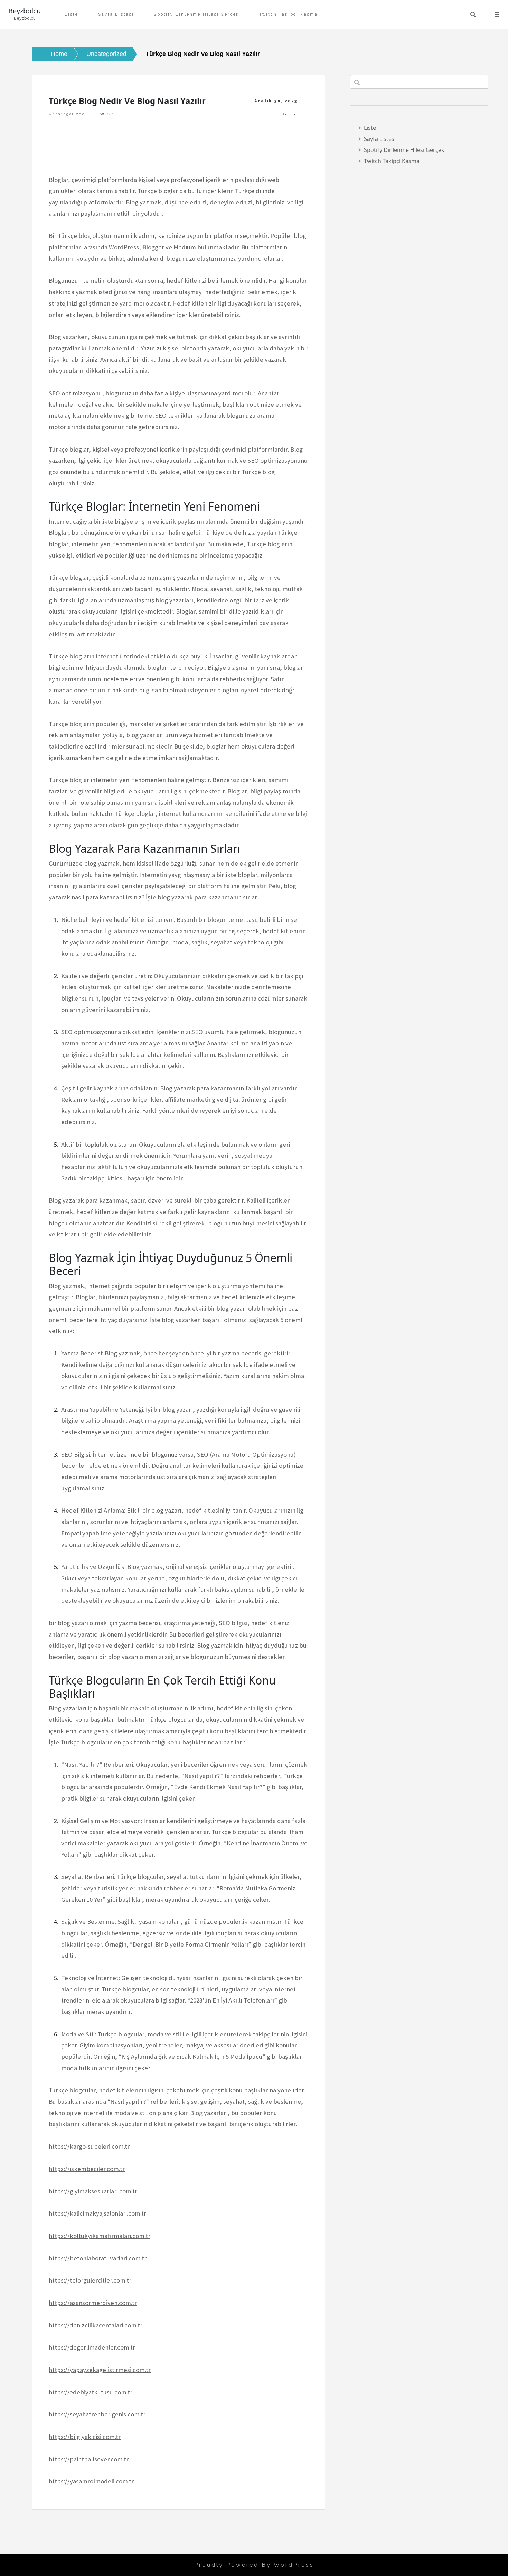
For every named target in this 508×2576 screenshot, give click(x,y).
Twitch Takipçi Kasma (289, 14)
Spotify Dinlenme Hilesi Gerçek (196, 14)
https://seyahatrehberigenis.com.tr (97, 2414)
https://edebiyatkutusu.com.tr (91, 2392)
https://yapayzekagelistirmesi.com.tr (100, 2370)
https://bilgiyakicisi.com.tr (85, 2437)
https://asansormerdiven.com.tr (93, 2303)
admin (290, 114)
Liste (72, 14)
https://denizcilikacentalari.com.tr (96, 2325)
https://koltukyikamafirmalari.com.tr (100, 2236)
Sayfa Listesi (116, 14)
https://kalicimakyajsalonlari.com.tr (97, 2213)
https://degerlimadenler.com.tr (92, 2347)
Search (473, 15)
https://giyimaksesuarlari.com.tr (93, 2191)
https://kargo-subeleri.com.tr (89, 2146)
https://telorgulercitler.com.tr (90, 2280)
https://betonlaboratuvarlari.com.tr (98, 2258)
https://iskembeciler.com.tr (87, 2169)
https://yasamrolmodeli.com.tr (91, 2481)
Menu (497, 15)
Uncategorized (67, 114)
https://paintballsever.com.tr (89, 2459)
